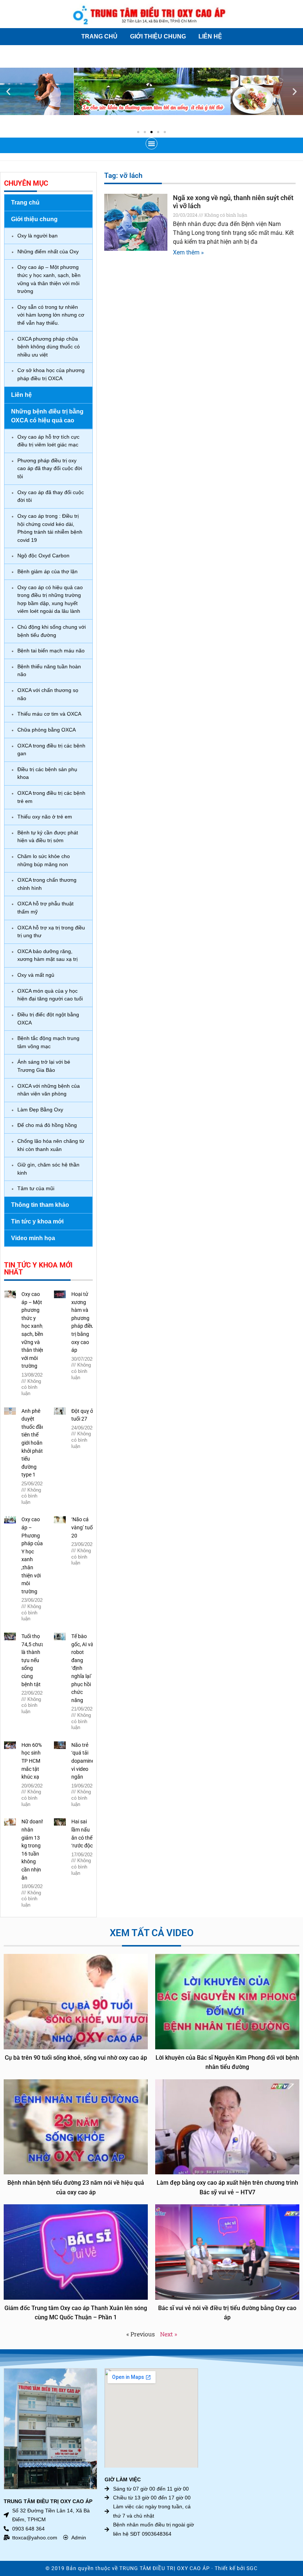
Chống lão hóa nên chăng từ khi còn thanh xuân (51, 1145)
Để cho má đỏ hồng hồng (47, 1125)
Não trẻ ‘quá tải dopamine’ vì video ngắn (83, 1761)
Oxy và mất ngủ (36, 975)
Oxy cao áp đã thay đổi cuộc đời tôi (51, 496)
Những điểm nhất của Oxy (48, 251)
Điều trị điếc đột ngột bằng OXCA (48, 1019)
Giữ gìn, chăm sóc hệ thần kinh (48, 1169)
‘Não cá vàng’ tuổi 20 (83, 1527)
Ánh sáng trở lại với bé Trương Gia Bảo (44, 1066)
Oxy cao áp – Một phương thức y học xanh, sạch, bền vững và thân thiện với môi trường (49, 279)
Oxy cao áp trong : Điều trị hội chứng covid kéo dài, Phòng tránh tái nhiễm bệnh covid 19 (50, 528)
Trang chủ (99, 36)
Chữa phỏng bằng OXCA (47, 730)
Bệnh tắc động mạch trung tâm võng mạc (48, 1042)
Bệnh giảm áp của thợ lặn (47, 571)
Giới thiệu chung (158, 36)
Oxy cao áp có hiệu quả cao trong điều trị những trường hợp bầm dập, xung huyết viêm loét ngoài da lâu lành (50, 599)
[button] (8, 92)
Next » (168, 2334)
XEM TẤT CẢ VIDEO (152, 1933)
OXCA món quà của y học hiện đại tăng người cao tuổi (50, 995)
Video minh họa (33, 1238)
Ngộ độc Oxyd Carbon (43, 556)
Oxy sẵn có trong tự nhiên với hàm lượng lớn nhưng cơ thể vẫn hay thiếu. (51, 315)
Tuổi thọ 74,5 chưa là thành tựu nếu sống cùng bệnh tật (33, 1660)
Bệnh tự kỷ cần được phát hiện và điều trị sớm (48, 837)
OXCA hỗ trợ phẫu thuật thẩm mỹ (45, 908)
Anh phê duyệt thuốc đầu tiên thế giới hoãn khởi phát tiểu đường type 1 (33, 1443)
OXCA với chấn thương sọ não (48, 694)
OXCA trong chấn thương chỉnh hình (47, 884)
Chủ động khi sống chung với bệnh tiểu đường (52, 631)
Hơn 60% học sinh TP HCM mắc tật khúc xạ (32, 1761)
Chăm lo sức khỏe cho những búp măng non (44, 860)
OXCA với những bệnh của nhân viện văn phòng (49, 1090)
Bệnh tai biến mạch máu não (51, 651)
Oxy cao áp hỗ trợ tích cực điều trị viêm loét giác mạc (48, 441)
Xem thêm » (188, 252)
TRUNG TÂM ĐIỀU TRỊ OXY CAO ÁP (165, 2568)
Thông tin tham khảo (40, 1205)
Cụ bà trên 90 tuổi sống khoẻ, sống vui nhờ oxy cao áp (76, 2058)
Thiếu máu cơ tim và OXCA (49, 714)
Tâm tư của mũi (36, 1188)
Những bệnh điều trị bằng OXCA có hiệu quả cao (47, 416)
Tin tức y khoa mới (37, 1221)
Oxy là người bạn (38, 236)
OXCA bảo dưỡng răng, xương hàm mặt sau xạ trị (47, 955)
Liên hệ (210, 36)
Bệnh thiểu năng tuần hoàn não (49, 671)
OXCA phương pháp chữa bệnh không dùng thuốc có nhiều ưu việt (49, 347)
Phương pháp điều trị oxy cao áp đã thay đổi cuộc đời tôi (50, 468)
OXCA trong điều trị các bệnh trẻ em (51, 797)
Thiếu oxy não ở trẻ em (45, 817)
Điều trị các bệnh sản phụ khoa (47, 773)
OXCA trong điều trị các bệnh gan (51, 750)
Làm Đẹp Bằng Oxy (40, 1110)
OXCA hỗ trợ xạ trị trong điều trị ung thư (51, 932)
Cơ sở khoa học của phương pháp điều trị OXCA (51, 374)
